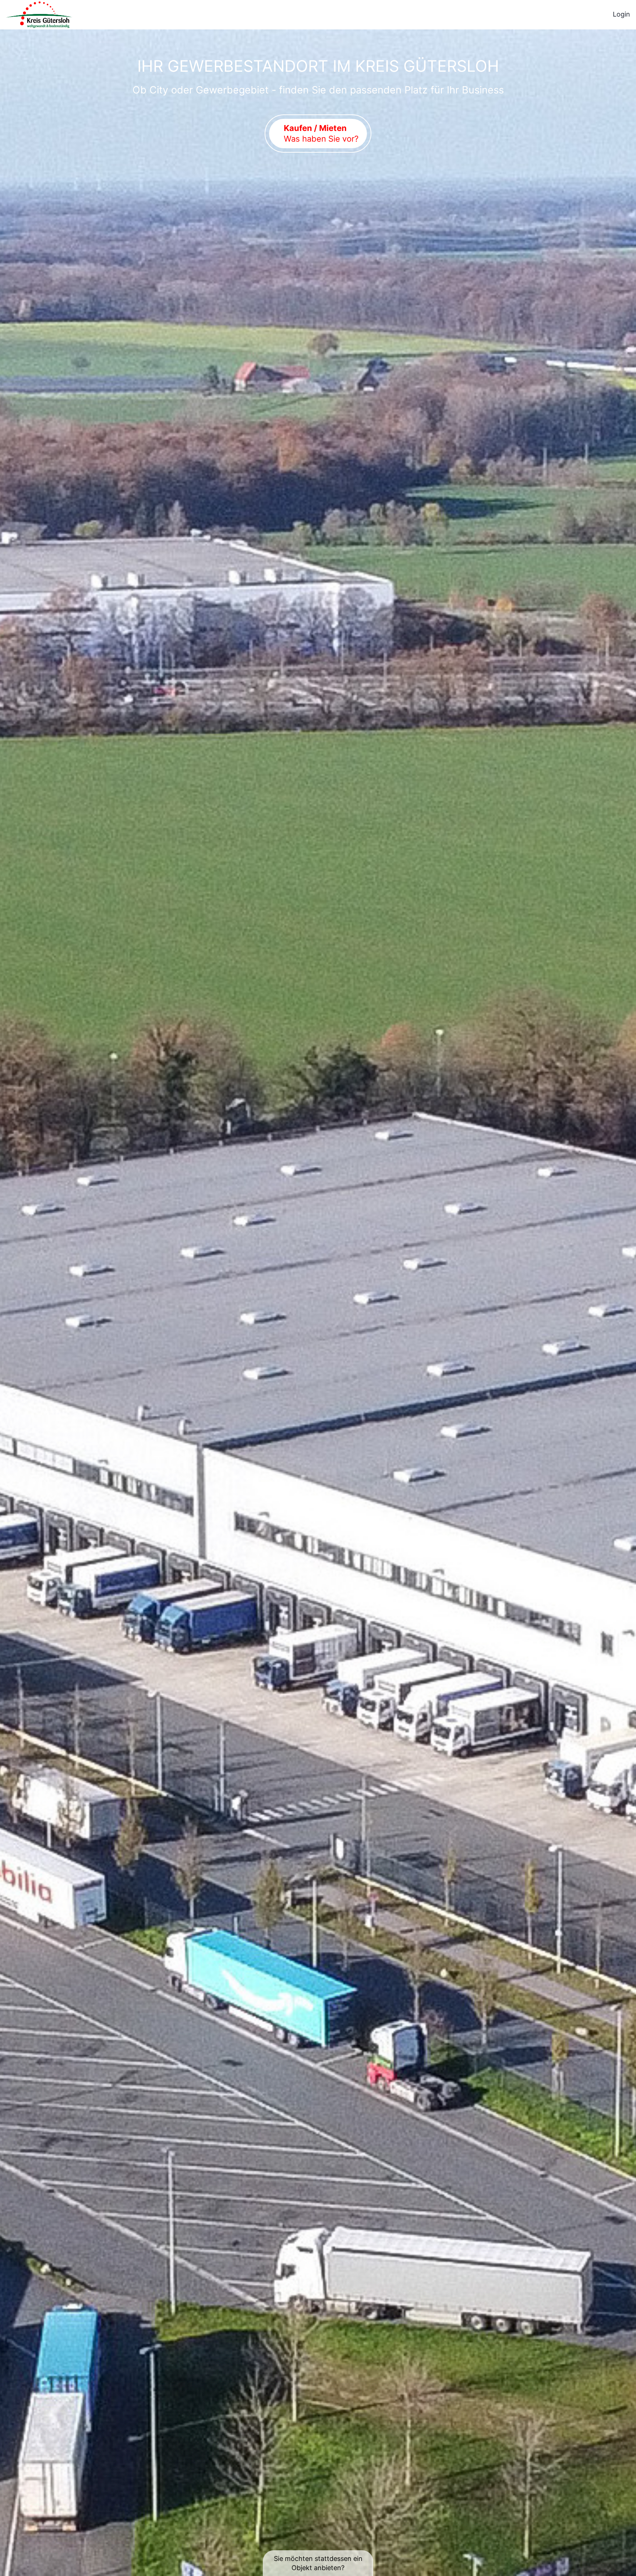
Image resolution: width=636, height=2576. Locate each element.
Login (621, 14)
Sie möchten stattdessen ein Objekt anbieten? (318, 2563)
